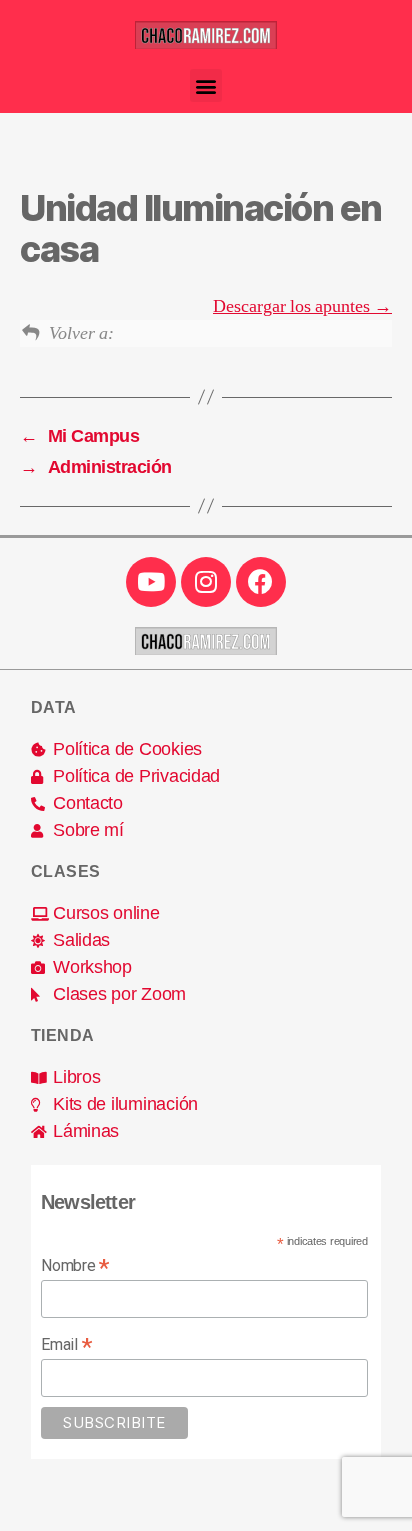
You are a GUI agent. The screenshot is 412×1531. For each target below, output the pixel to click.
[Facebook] (261, 582)
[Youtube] (151, 582)
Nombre (75, 1265)
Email (66, 1344)
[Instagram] (206, 582)
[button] (206, 85)
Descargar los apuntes (293, 306)
